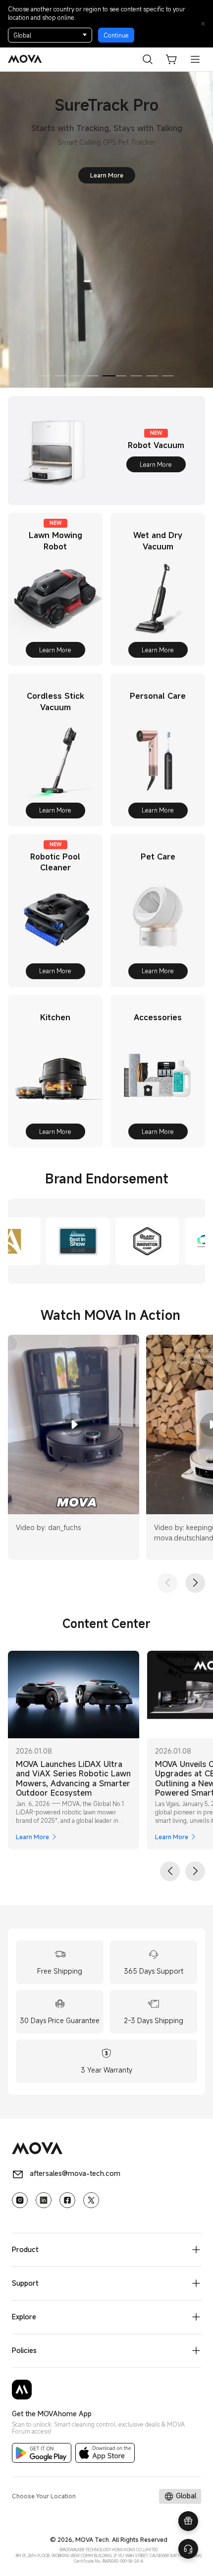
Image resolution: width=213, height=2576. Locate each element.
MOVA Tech (92, 2539)
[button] (171, 59)
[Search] (148, 59)
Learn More (123, 161)
